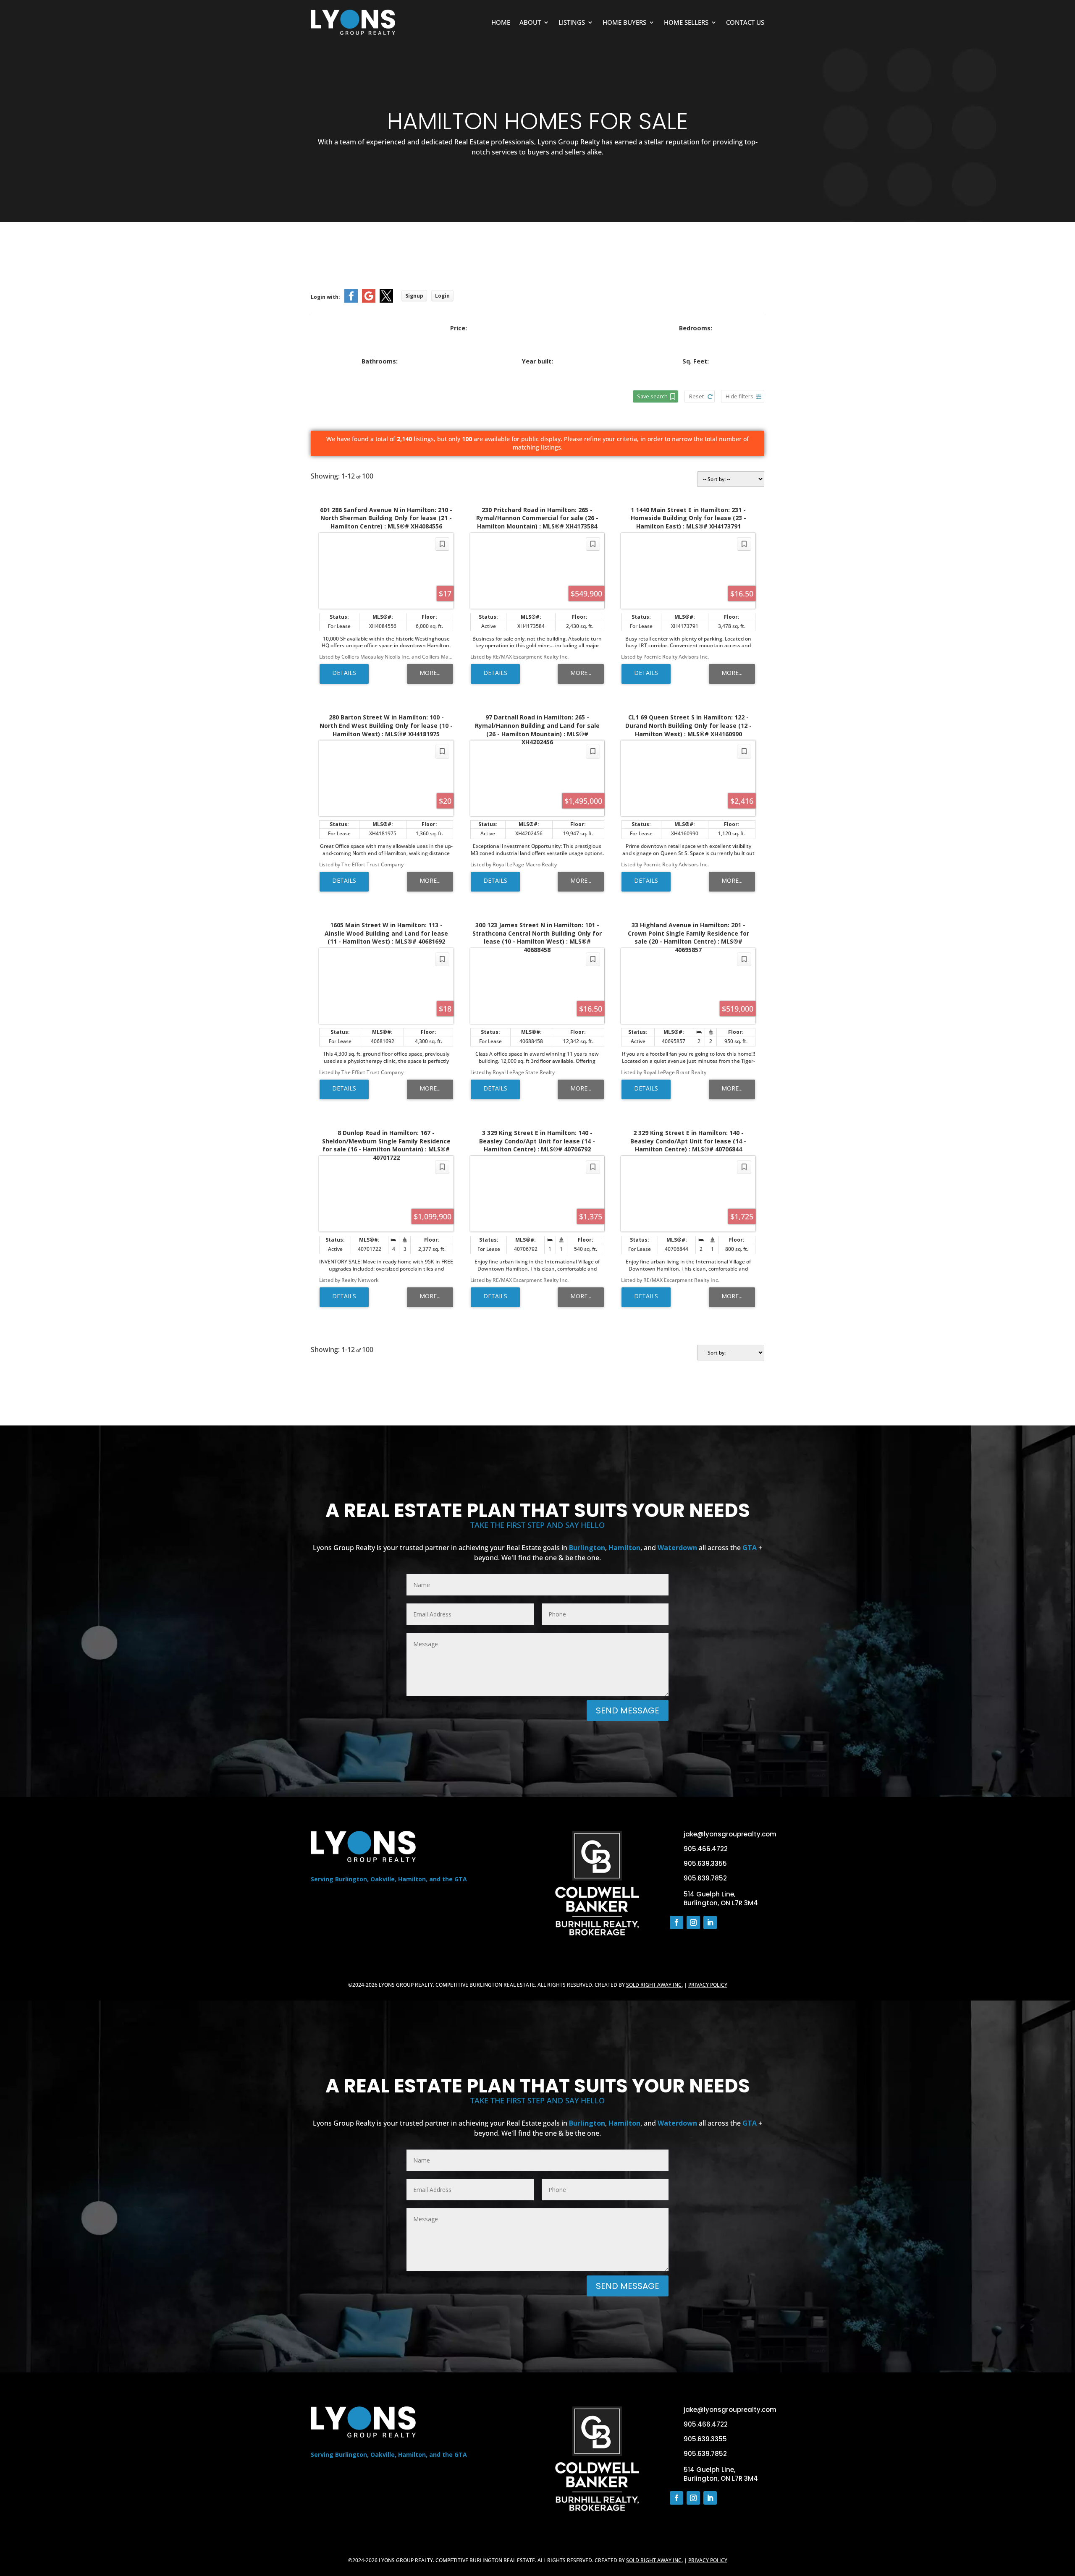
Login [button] (442, 296)
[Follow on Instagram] (693, 1922)
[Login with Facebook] (351, 301)
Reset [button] (696, 396)
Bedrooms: (696, 328)
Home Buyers (624, 22)
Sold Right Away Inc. (654, 1985)
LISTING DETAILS (344, 674)
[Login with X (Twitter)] (386, 301)
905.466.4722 (706, 1849)
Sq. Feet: (696, 361)
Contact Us (745, 22)
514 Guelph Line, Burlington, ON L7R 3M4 (721, 1899)
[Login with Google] (369, 301)
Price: (459, 328)
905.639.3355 (705, 1863)
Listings (572, 22)
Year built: (537, 361)
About (530, 22)
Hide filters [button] (739, 396)
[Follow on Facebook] (676, 1922)
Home (501, 22)
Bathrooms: (380, 361)
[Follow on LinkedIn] (710, 1922)
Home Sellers (686, 22)
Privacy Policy (708, 1985)
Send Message (628, 1710)
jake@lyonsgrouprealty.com (730, 1834)
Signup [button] (414, 296)
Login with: (325, 297)
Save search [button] (652, 396)
